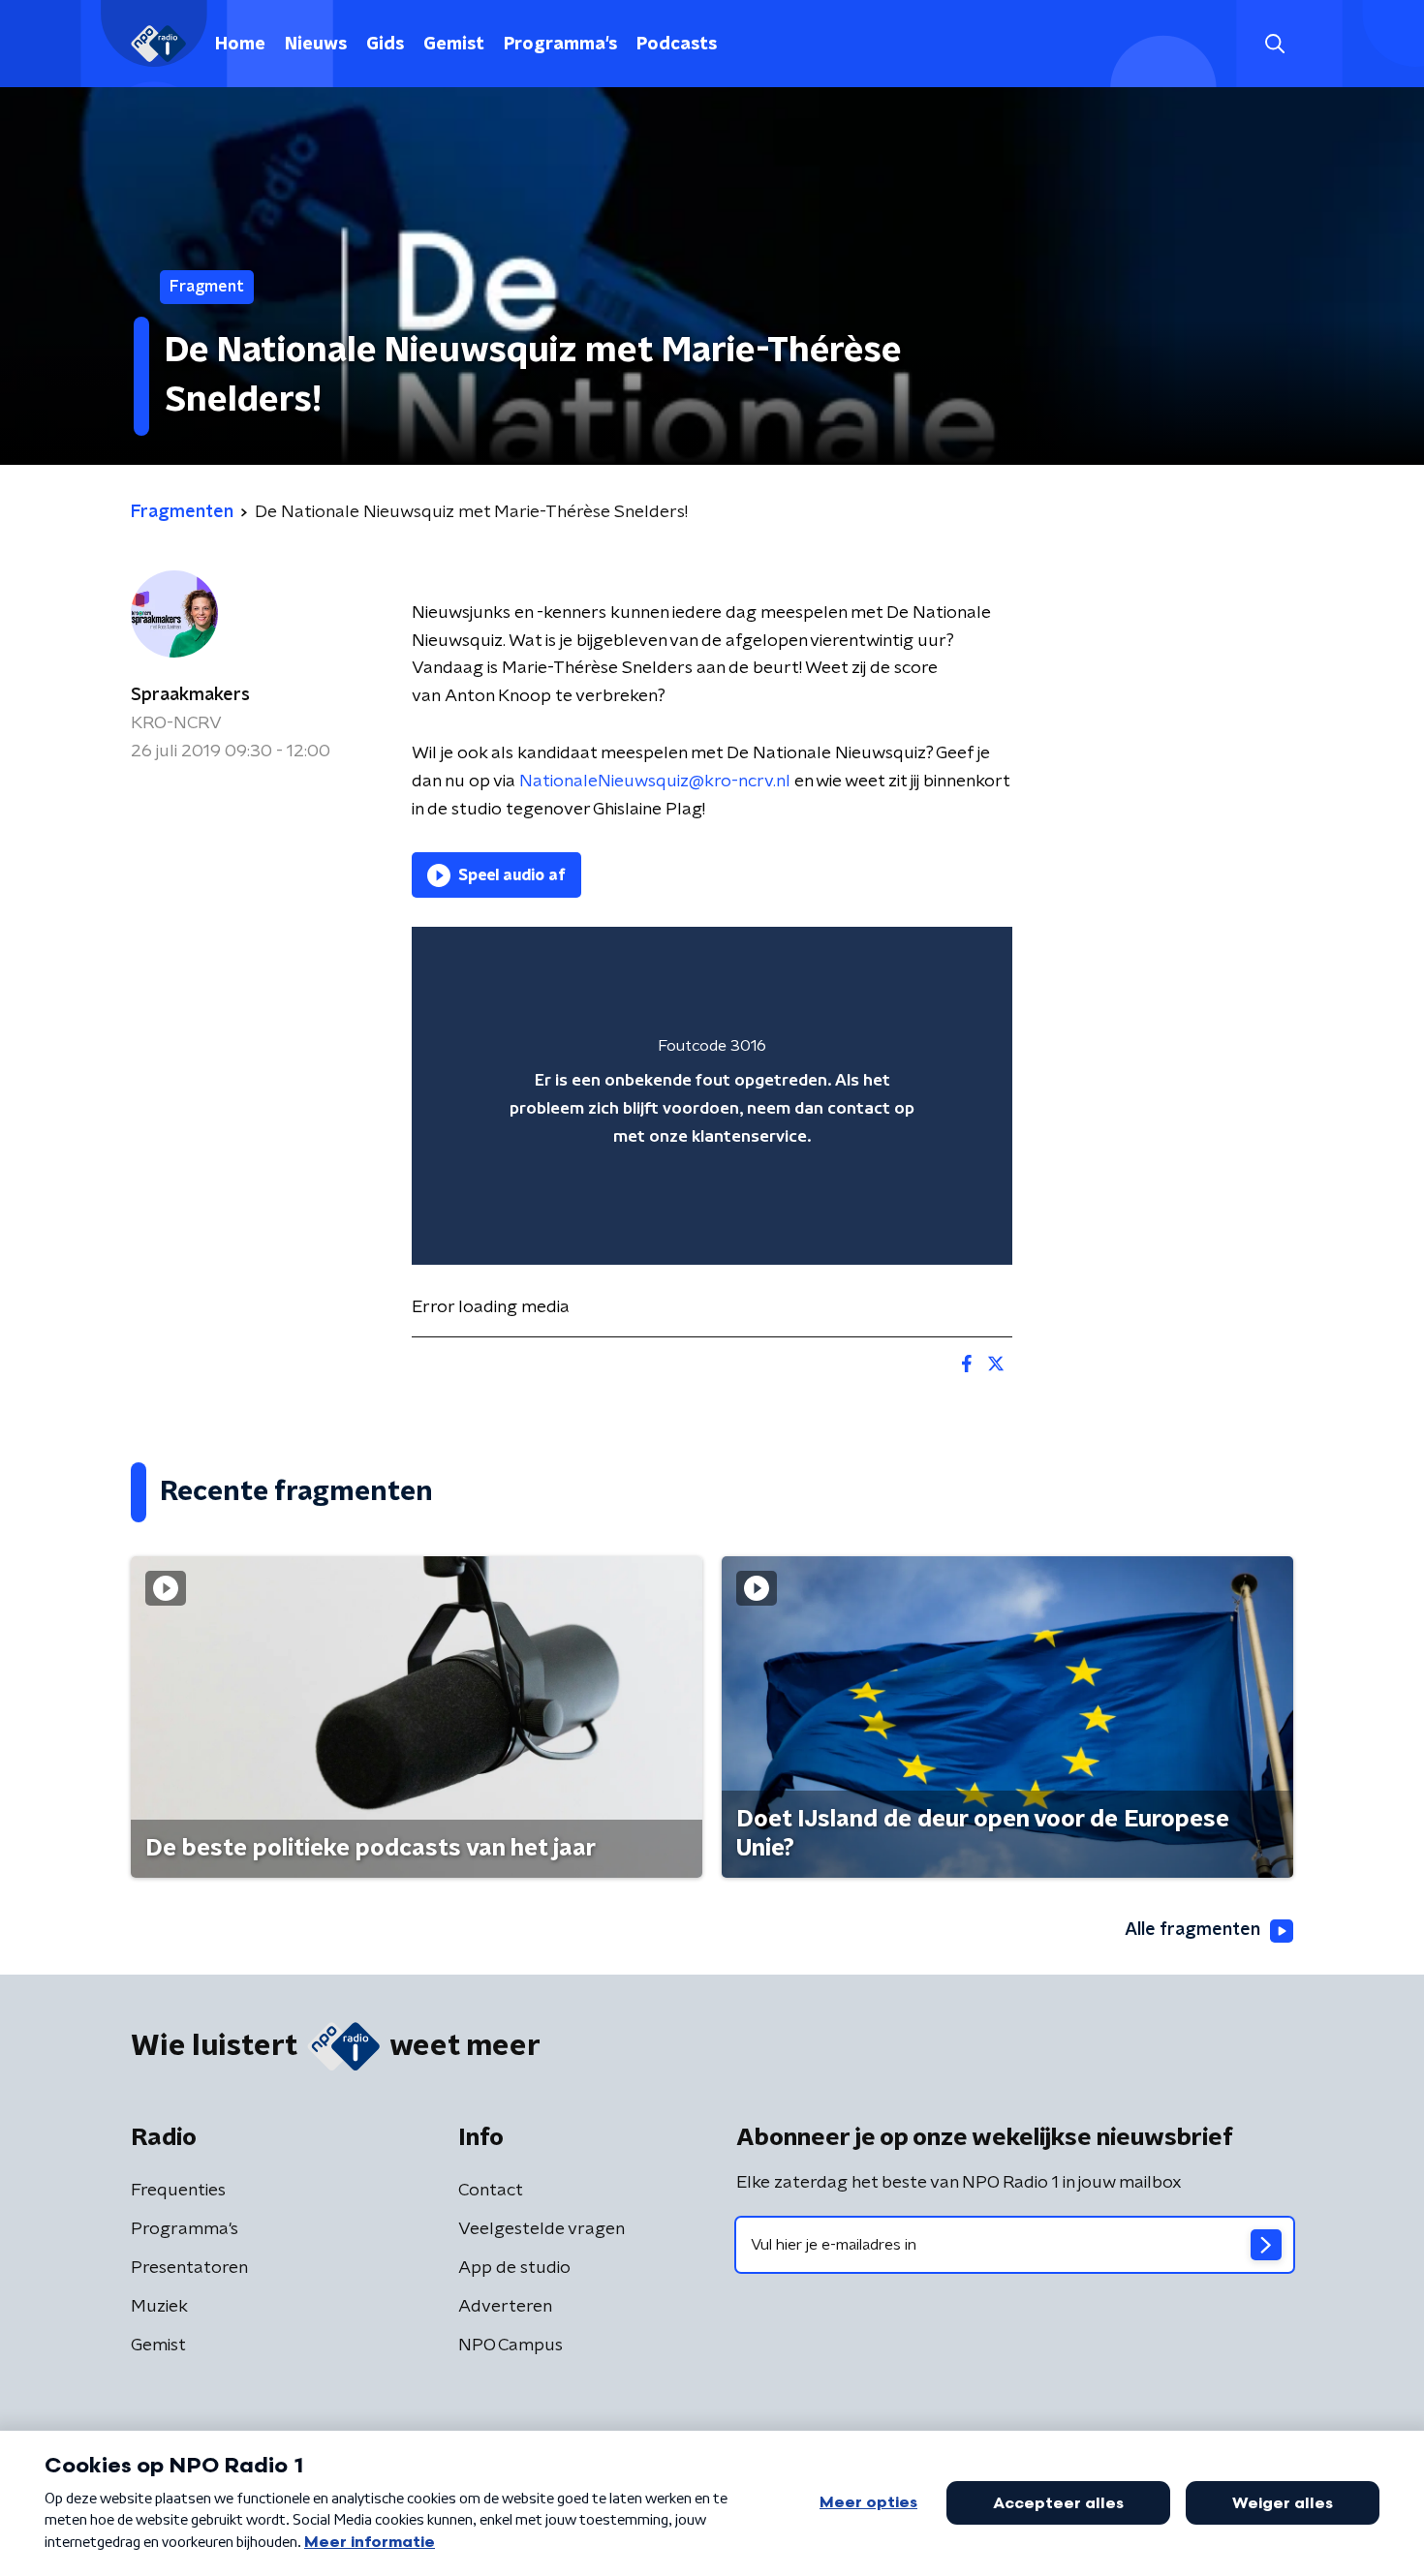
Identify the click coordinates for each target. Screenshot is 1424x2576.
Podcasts (677, 45)
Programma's (560, 45)
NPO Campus (511, 2346)
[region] (712, 1096)
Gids (385, 45)
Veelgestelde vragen (542, 2229)
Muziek (159, 2307)
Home (240, 45)
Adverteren (505, 2307)
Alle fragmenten (1192, 1930)
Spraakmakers (190, 695)
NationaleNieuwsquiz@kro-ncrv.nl (655, 782)
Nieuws (316, 45)
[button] (1274, 44)
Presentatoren (189, 2268)
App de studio (514, 2268)
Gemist (454, 45)
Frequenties (178, 2191)
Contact (491, 2191)
